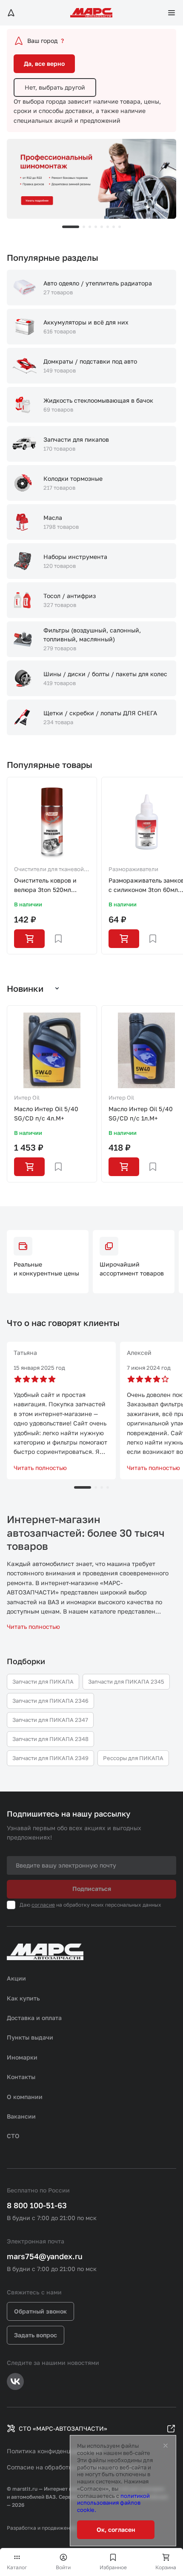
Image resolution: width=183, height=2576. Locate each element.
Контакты (21, 2077)
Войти (63, 2567)
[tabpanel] (91, 179)
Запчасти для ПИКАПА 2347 (50, 1720)
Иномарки (22, 2057)
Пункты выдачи (30, 2037)
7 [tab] (114, 227)
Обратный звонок (40, 2311)
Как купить (23, 1998)
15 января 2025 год (39, 1368)
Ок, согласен (116, 2529)
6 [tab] (108, 227)
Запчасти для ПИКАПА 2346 (50, 1701)
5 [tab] (102, 227)
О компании (25, 2097)
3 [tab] (90, 227)
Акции (16, 1978)
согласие (43, 1905)
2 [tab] (84, 227)
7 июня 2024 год (149, 1368)
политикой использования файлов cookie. (113, 2503)
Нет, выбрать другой (55, 87)
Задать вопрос (36, 2335)
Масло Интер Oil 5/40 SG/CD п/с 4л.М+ (46, 1113)
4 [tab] (96, 227)
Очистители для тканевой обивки (49, 870)
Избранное (113, 2567)
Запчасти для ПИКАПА (43, 1682)
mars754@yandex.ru (45, 2256)
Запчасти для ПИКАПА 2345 (126, 1682)
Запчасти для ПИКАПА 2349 (50, 1758)
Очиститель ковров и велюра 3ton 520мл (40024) (45, 886)
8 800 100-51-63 (37, 2205)
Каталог (17, 2567)
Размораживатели (133, 869)
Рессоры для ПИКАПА (133, 1758)
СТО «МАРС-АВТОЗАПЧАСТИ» (63, 2428)
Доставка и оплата (34, 2018)
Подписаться (92, 1889)
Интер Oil (27, 1098)
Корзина (166, 2567)
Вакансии (21, 2116)
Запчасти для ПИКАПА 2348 (50, 1739)
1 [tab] (71, 227)
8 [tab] (120, 227)
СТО (13, 2136)
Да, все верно (44, 63)
